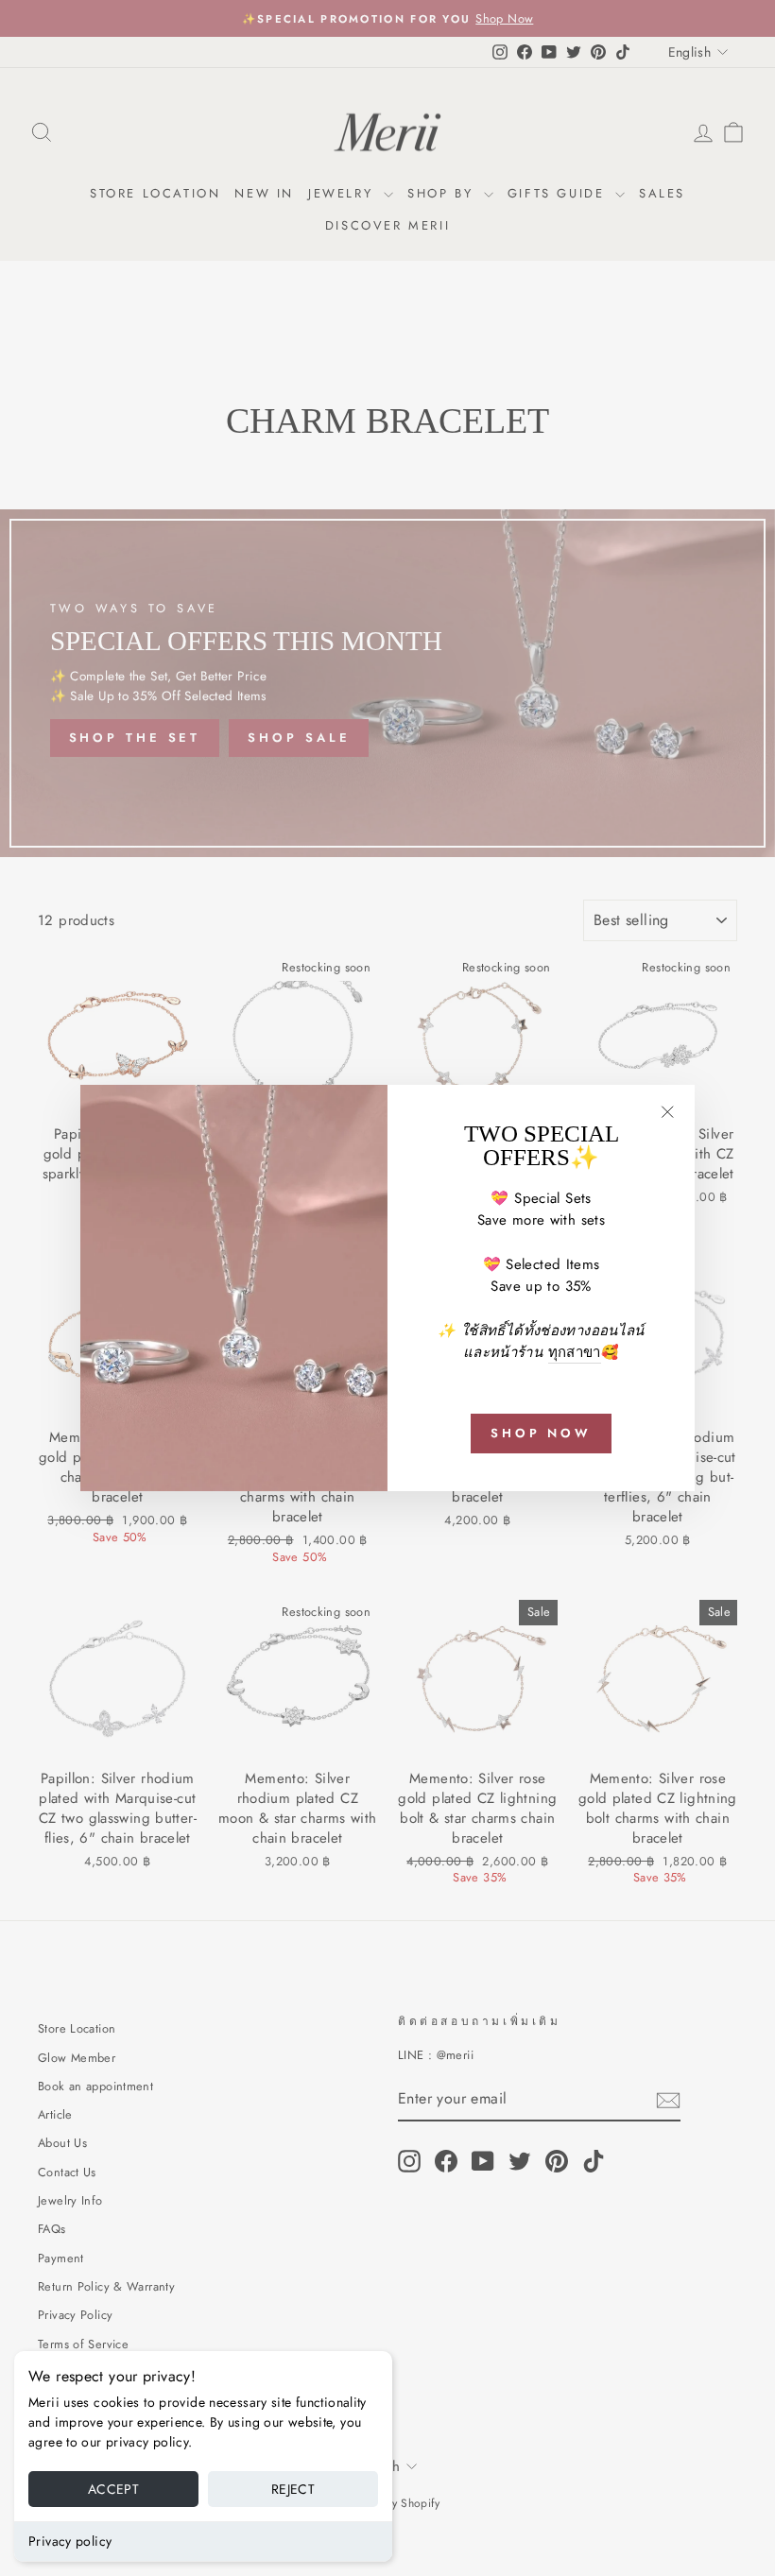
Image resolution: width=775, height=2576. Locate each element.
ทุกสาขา (575, 1352)
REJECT (293, 2489)
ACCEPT (113, 2489)
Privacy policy (70, 2541)
